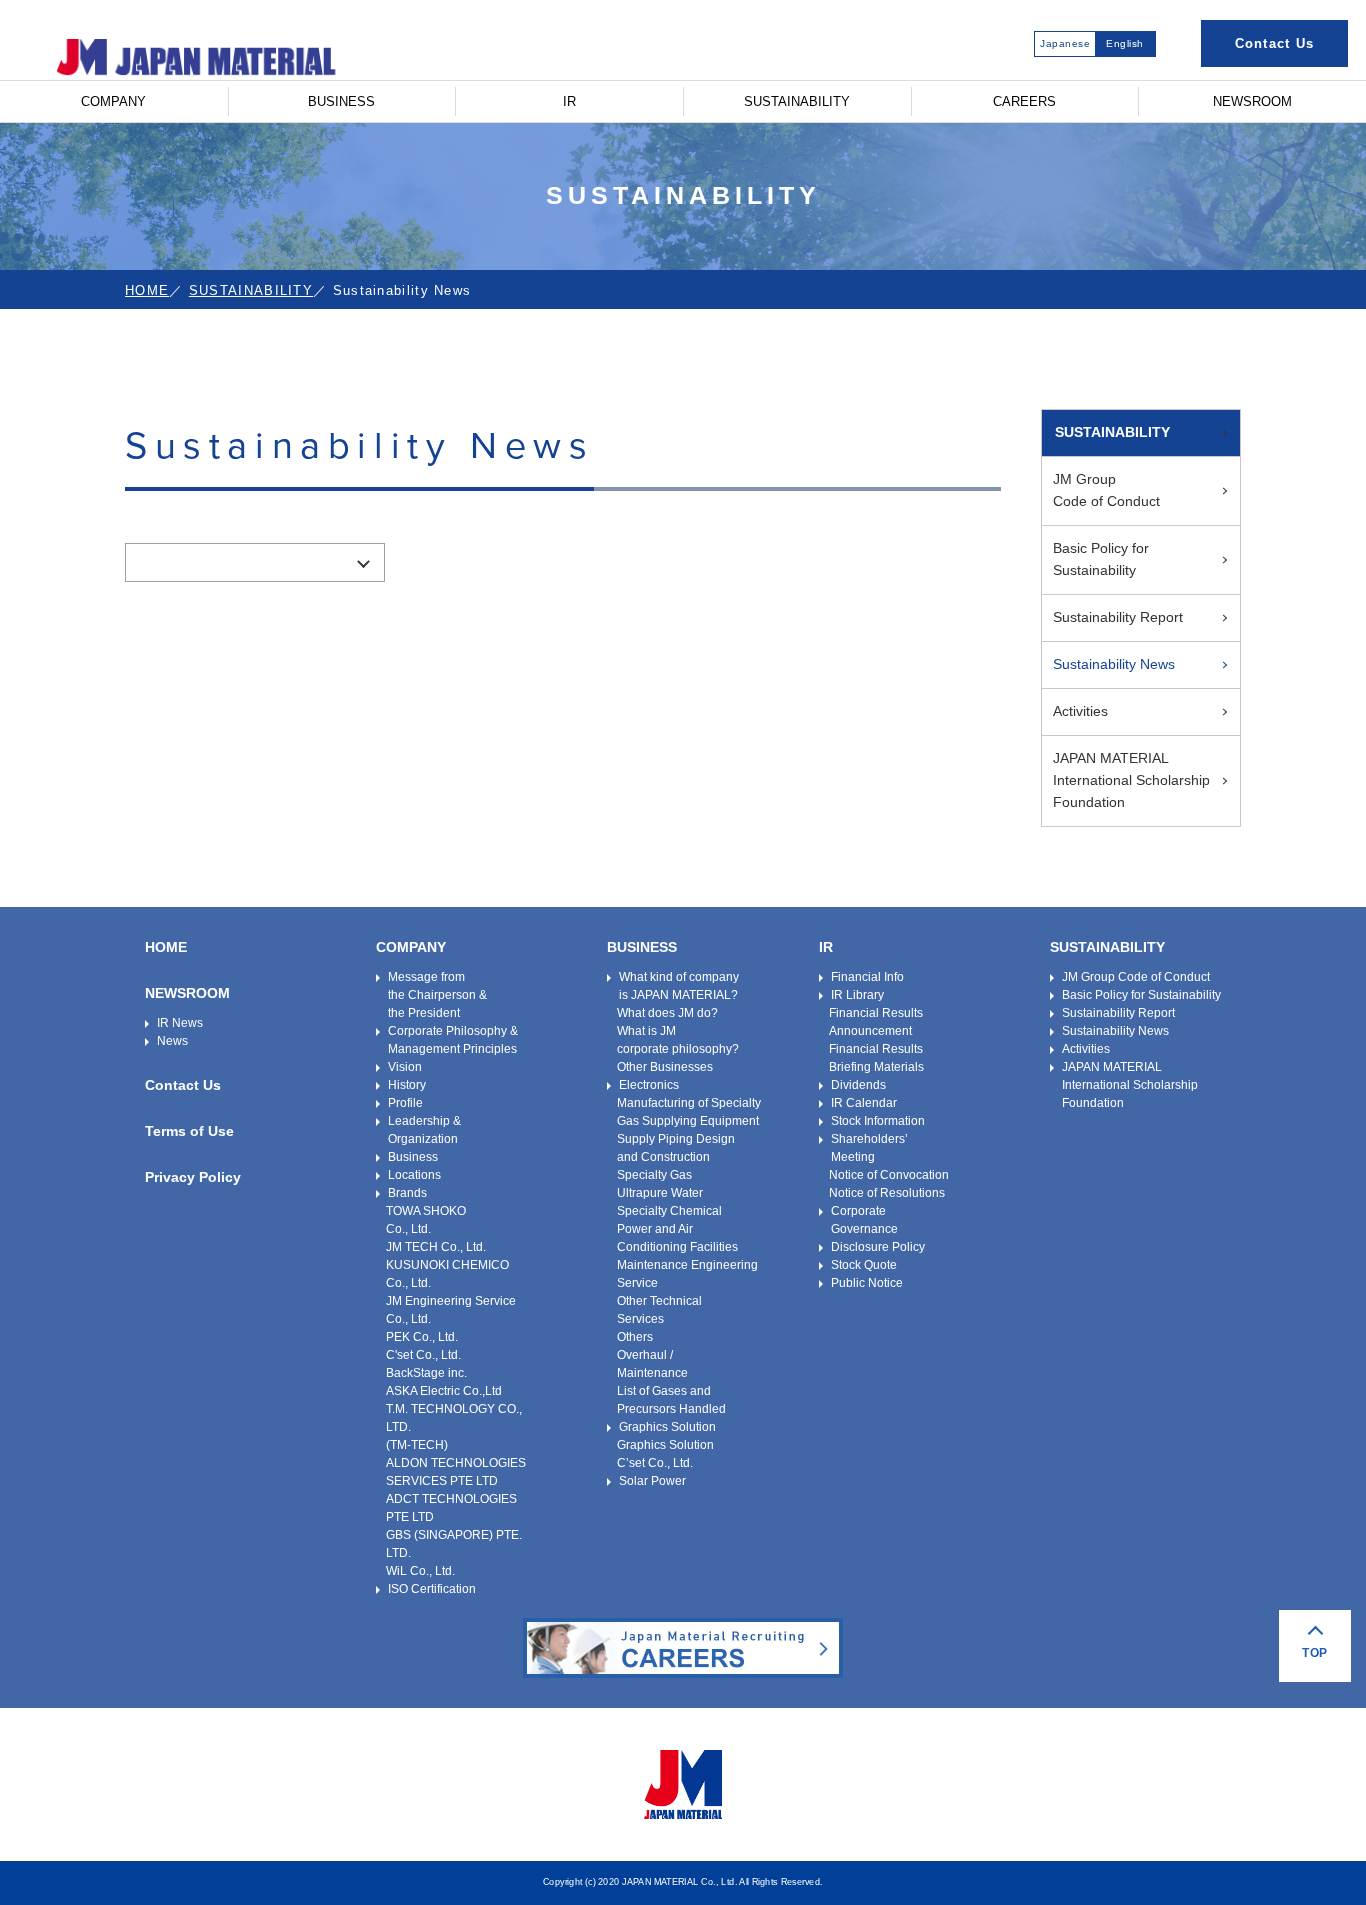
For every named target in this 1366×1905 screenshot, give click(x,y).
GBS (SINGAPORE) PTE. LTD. (454, 1544)
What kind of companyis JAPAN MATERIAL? (679, 986)
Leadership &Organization (424, 1130)
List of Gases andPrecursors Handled (671, 1400)
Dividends (858, 1085)
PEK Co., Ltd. (422, 1337)
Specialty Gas (654, 1175)
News (172, 1041)
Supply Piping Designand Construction (676, 1148)
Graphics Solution (667, 1427)
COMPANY (113, 101)
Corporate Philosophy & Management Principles (453, 1040)
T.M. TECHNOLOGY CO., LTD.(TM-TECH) (454, 1427)
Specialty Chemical (669, 1211)
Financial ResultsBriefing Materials (876, 1058)
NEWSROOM (1252, 101)
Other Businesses (665, 1067)
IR (569, 101)
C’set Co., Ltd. (655, 1463)
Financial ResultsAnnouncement (876, 1022)
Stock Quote (864, 1265)
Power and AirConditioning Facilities (677, 1238)
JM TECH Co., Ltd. (436, 1247)
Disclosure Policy (878, 1247)
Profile (405, 1103)
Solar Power (652, 1481)
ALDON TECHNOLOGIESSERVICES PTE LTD (456, 1472)
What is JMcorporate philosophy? (678, 1040)
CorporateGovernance (864, 1220)
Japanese (1065, 43)
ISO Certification (432, 1589)
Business (413, 1157)
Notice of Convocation (889, 1175)
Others (635, 1337)
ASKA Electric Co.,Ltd (444, 1391)
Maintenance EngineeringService (687, 1274)
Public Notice (867, 1283)
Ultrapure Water (660, 1193)
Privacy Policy (193, 1177)
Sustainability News (1114, 664)
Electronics (649, 1085)
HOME (147, 290)
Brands (407, 1193)
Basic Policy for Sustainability (1101, 559)
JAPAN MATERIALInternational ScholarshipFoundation (1130, 1085)
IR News (180, 1023)
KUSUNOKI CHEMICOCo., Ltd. (447, 1274)
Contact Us (1275, 43)
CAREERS (1024, 101)
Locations (414, 1175)
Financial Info (867, 977)
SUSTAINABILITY (797, 101)
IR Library (857, 995)
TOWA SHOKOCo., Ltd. (426, 1220)
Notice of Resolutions (887, 1193)
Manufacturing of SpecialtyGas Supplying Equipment (689, 1112)
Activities (1080, 711)
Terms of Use (189, 1131)
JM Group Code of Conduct (1136, 977)
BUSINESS (341, 101)
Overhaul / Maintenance (652, 1364)
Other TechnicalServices (659, 1310)
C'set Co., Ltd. (423, 1355)
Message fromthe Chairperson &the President (437, 995)
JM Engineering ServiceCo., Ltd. (451, 1310)
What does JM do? (667, 1013)
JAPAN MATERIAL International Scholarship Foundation (1131, 780)
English (1125, 43)
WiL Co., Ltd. (420, 1571)
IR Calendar (864, 1103)
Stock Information (878, 1121)
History (407, 1085)
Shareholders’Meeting (869, 1148)
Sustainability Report (1118, 617)
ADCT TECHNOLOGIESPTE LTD (451, 1508)
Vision (405, 1067)
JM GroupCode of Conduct (1106, 490)
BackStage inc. (426, 1373)
